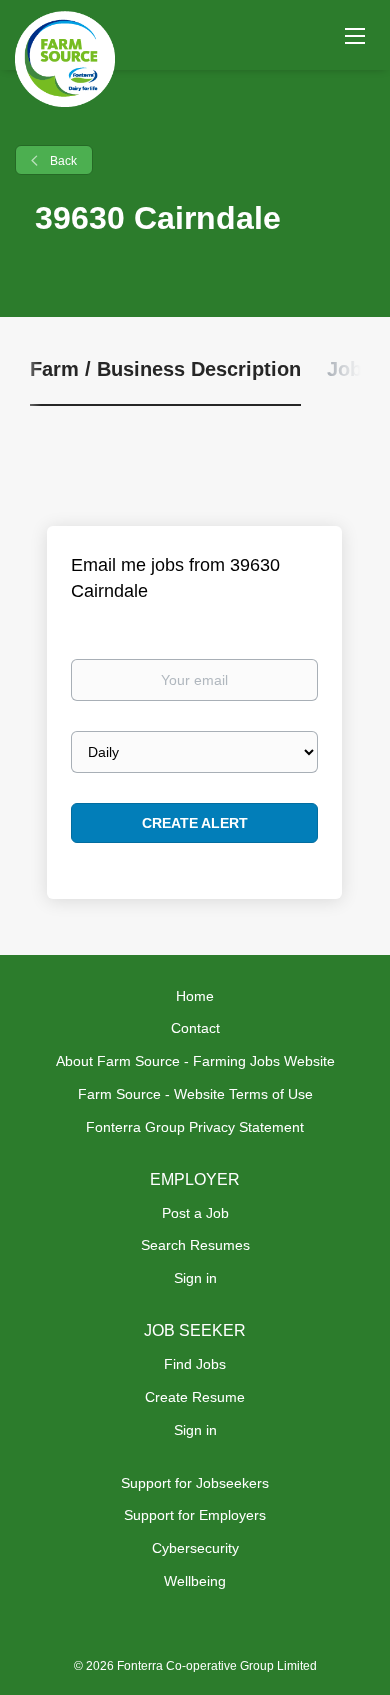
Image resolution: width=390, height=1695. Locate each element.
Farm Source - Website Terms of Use (195, 1094)
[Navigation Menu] (355, 35)
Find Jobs (195, 1364)
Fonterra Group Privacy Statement (195, 1127)
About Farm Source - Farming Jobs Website (195, 1061)
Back (62, 161)
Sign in (195, 1278)
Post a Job (195, 1213)
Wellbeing (195, 1581)
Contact (195, 1028)
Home (195, 996)
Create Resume (195, 1397)
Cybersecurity (195, 1548)
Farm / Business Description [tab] (165, 369)
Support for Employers (195, 1515)
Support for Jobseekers (195, 1483)
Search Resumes (195, 1245)
